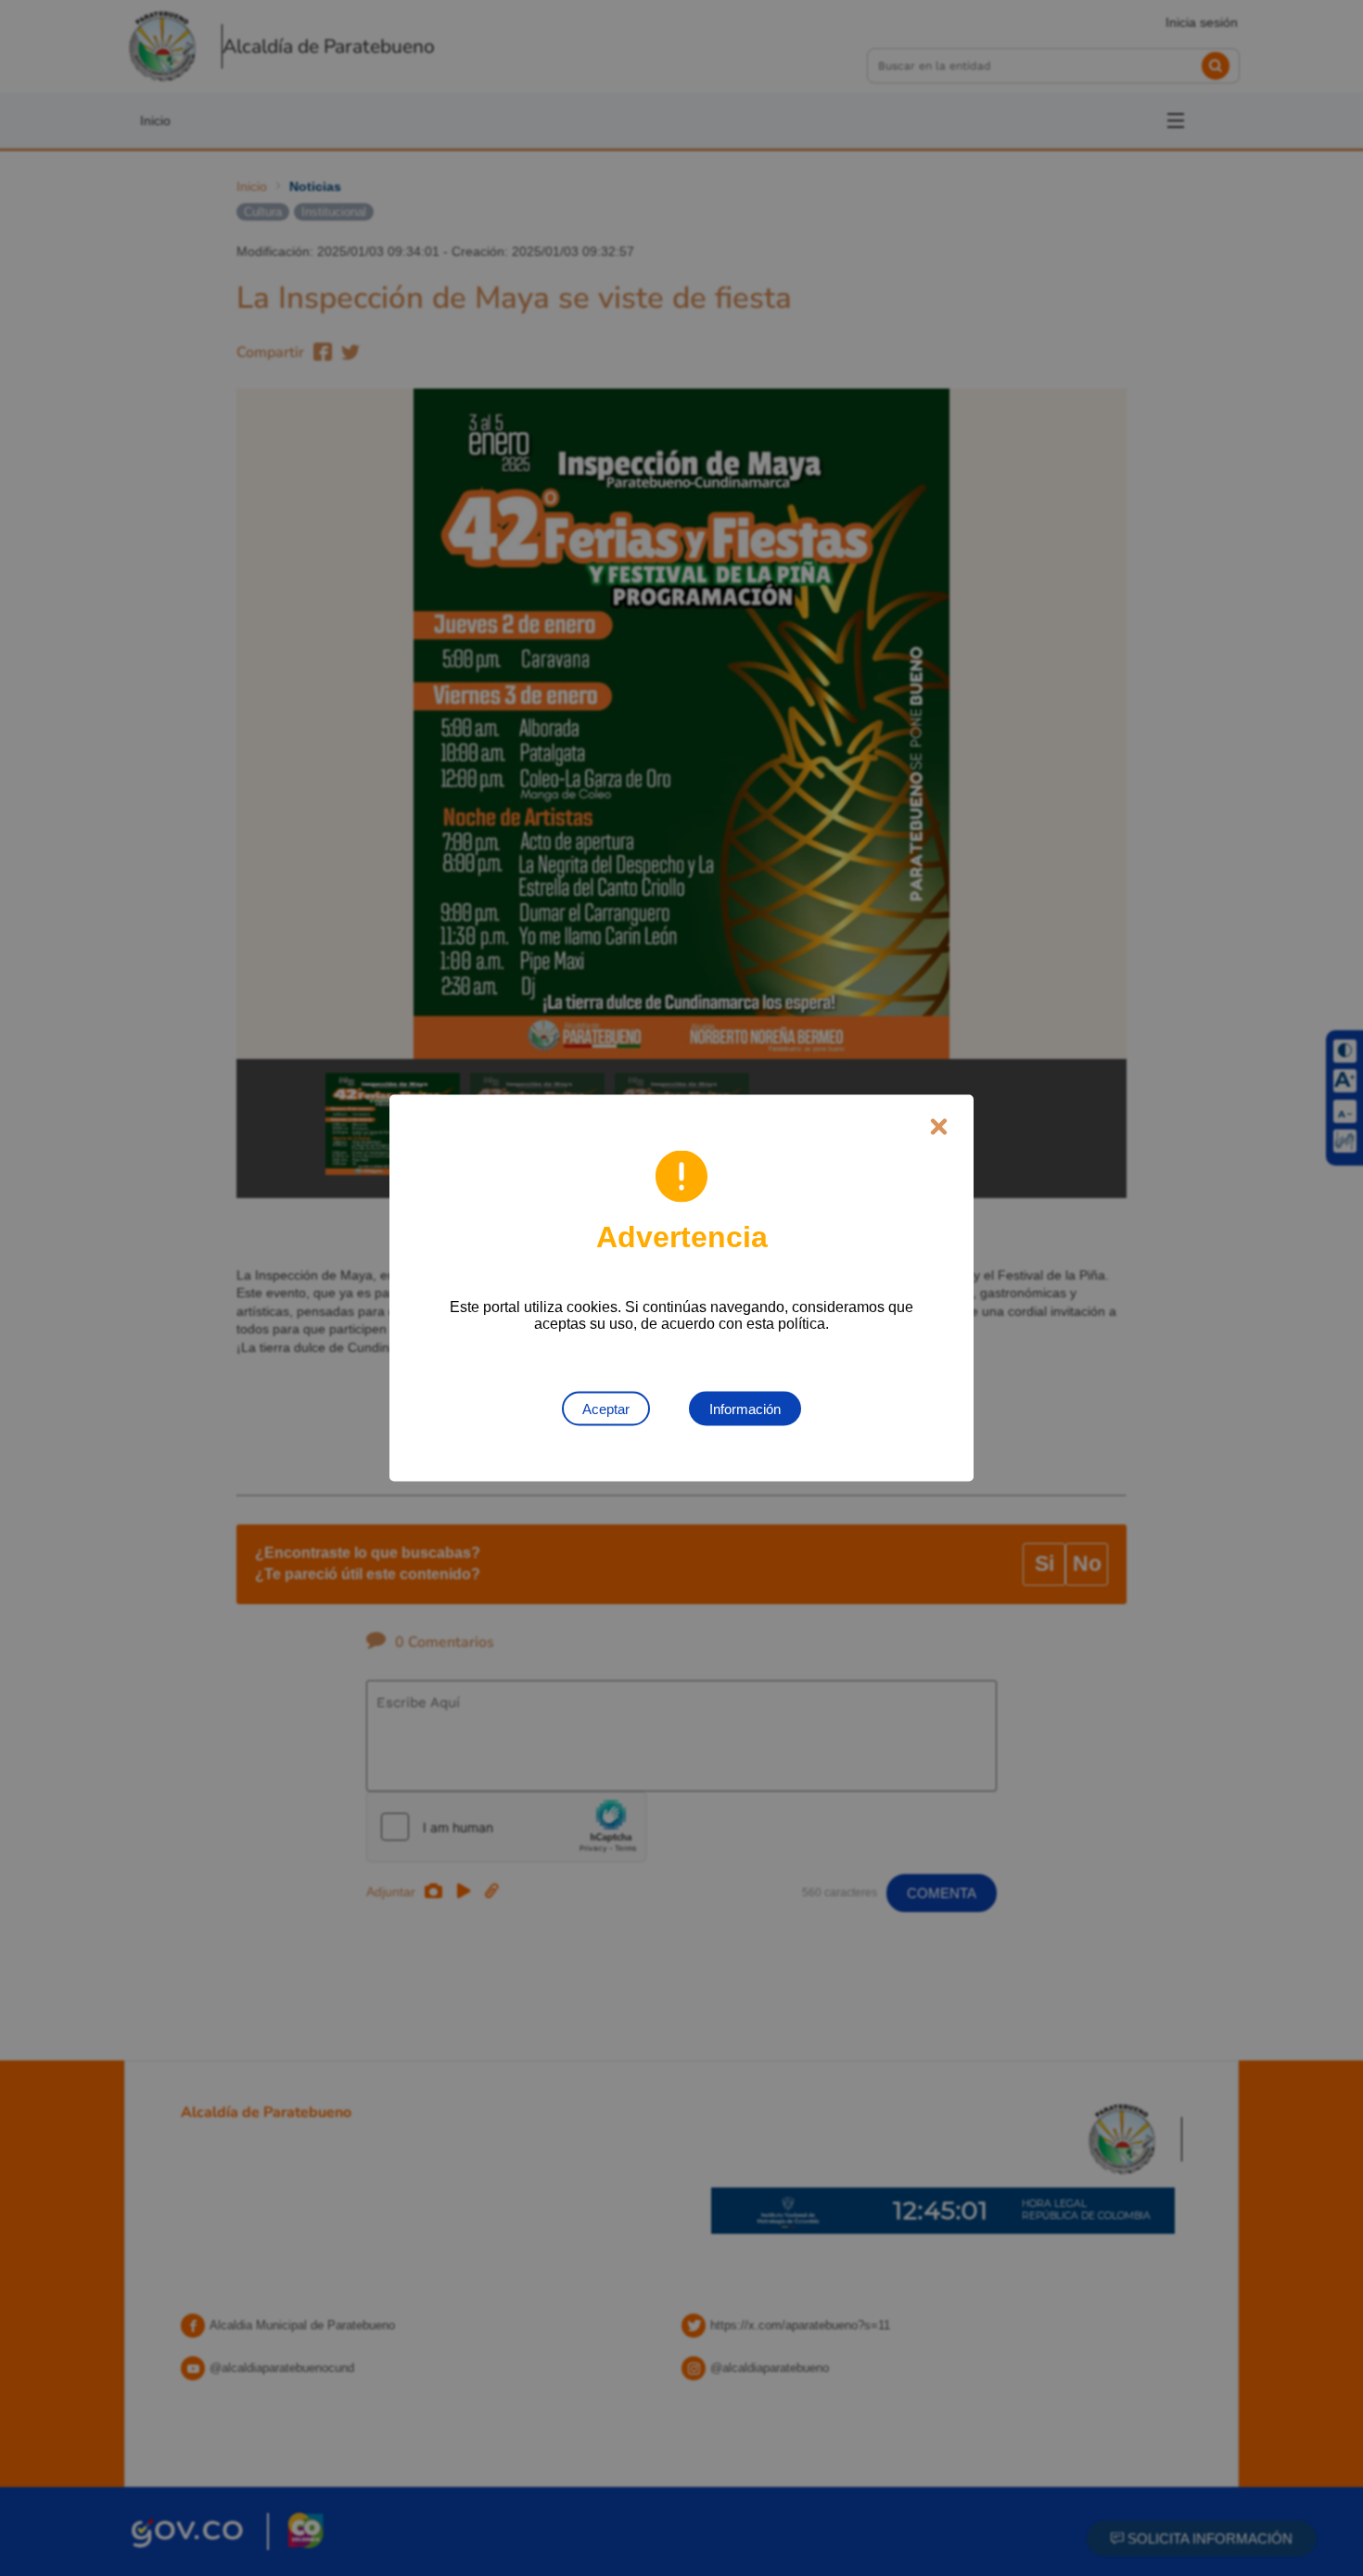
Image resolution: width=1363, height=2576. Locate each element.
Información (745, 1409)
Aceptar (606, 1409)
